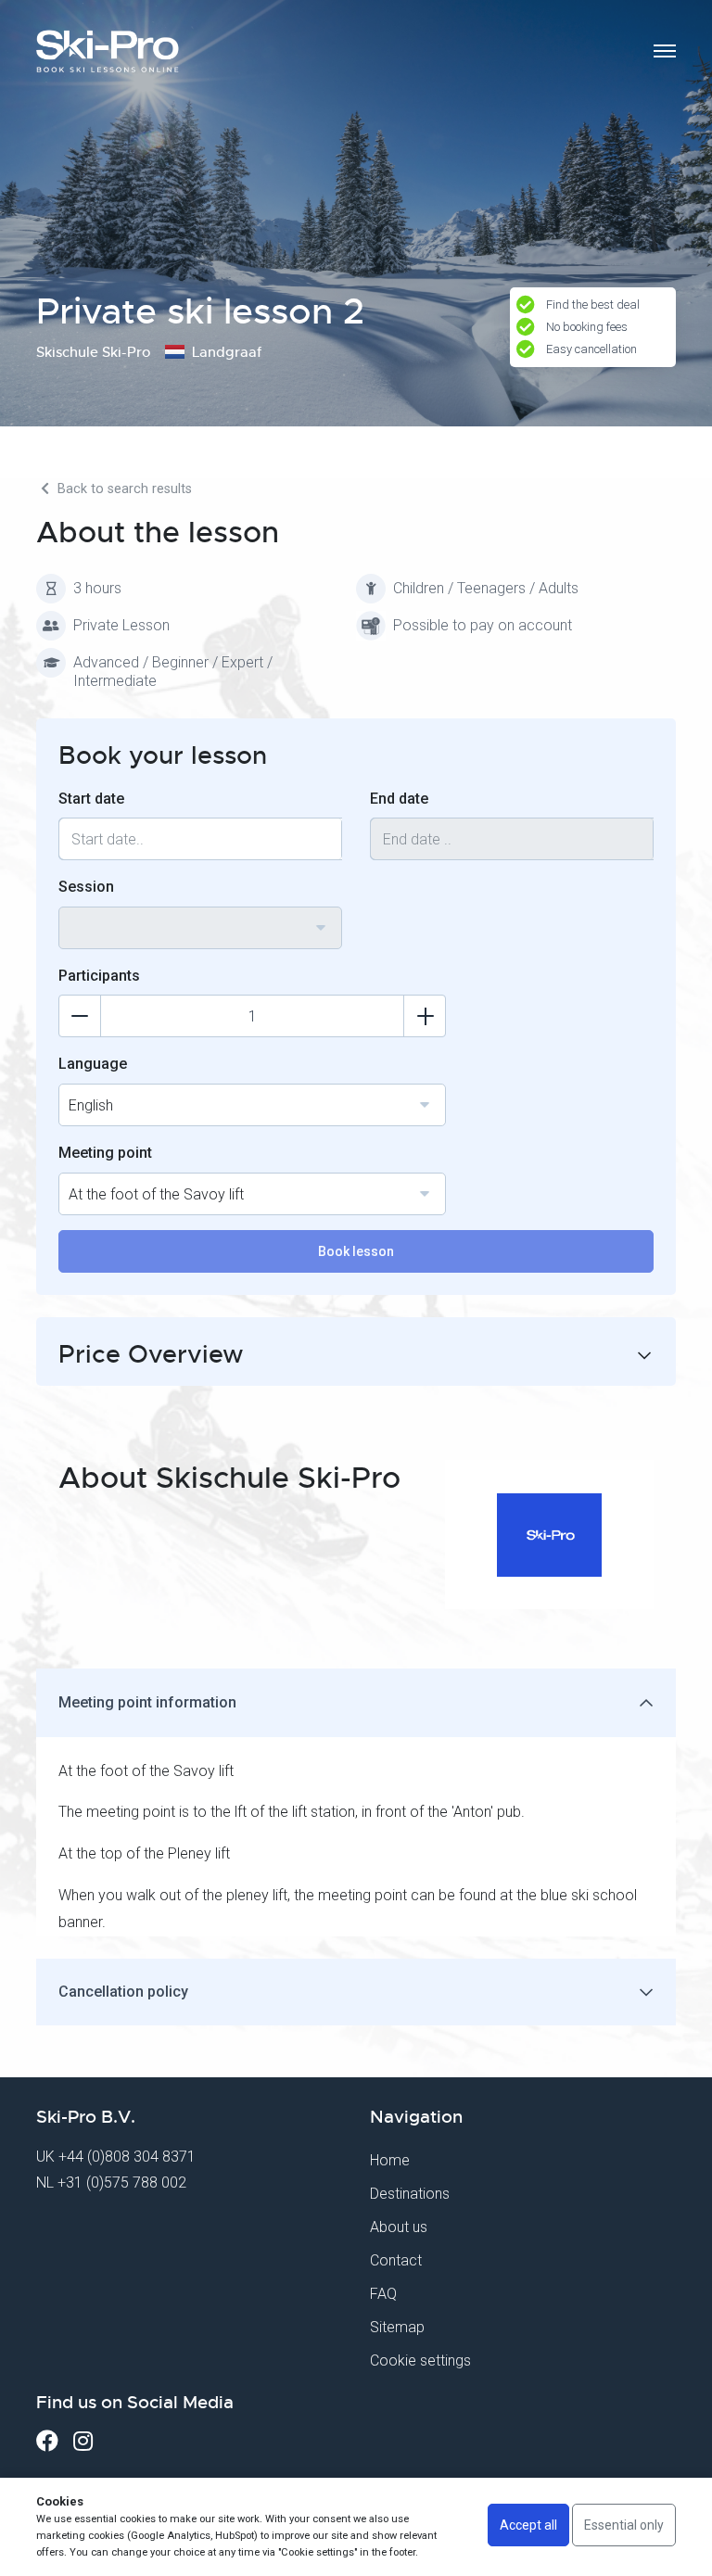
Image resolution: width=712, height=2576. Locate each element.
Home (390, 2160)
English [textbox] (91, 1105)
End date (399, 799)
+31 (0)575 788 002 (122, 2183)
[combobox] (200, 928)
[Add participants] (425, 1016)
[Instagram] (83, 2441)
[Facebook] (47, 2441)
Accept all (528, 2525)
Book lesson (356, 1251)
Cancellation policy (123, 1992)
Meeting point (105, 1153)
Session (86, 887)
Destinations (410, 2194)
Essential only (624, 2525)
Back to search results (123, 489)
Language (93, 1064)
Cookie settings (420, 2360)
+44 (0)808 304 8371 (127, 2157)
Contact (396, 2260)
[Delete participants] (80, 1016)
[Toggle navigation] (665, 51)
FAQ (383, 2294)
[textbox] (200, 917)
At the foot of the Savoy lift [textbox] (156, 1194)
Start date (91, 799)
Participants (99, 976)
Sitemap (397, 2327)
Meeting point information (147, 1702)
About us (399, 2227)
